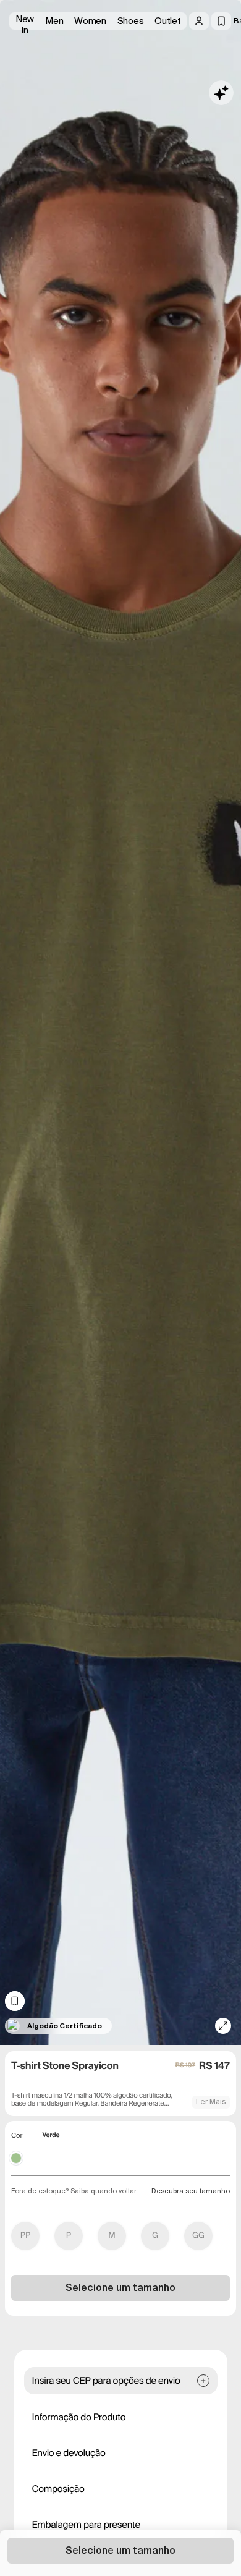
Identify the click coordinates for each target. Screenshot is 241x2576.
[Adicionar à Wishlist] (15, 2001)
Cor (17, 2136)
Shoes (131, 21)
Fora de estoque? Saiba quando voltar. (74, 2191)
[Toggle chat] (221, 93)
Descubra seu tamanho (191, 2191)
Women (90, 21)
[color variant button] (16, 2158)
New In (25, 21)
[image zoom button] (223, 2026)
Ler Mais (211, 2102)
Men (54, 21)
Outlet (167, 21)
